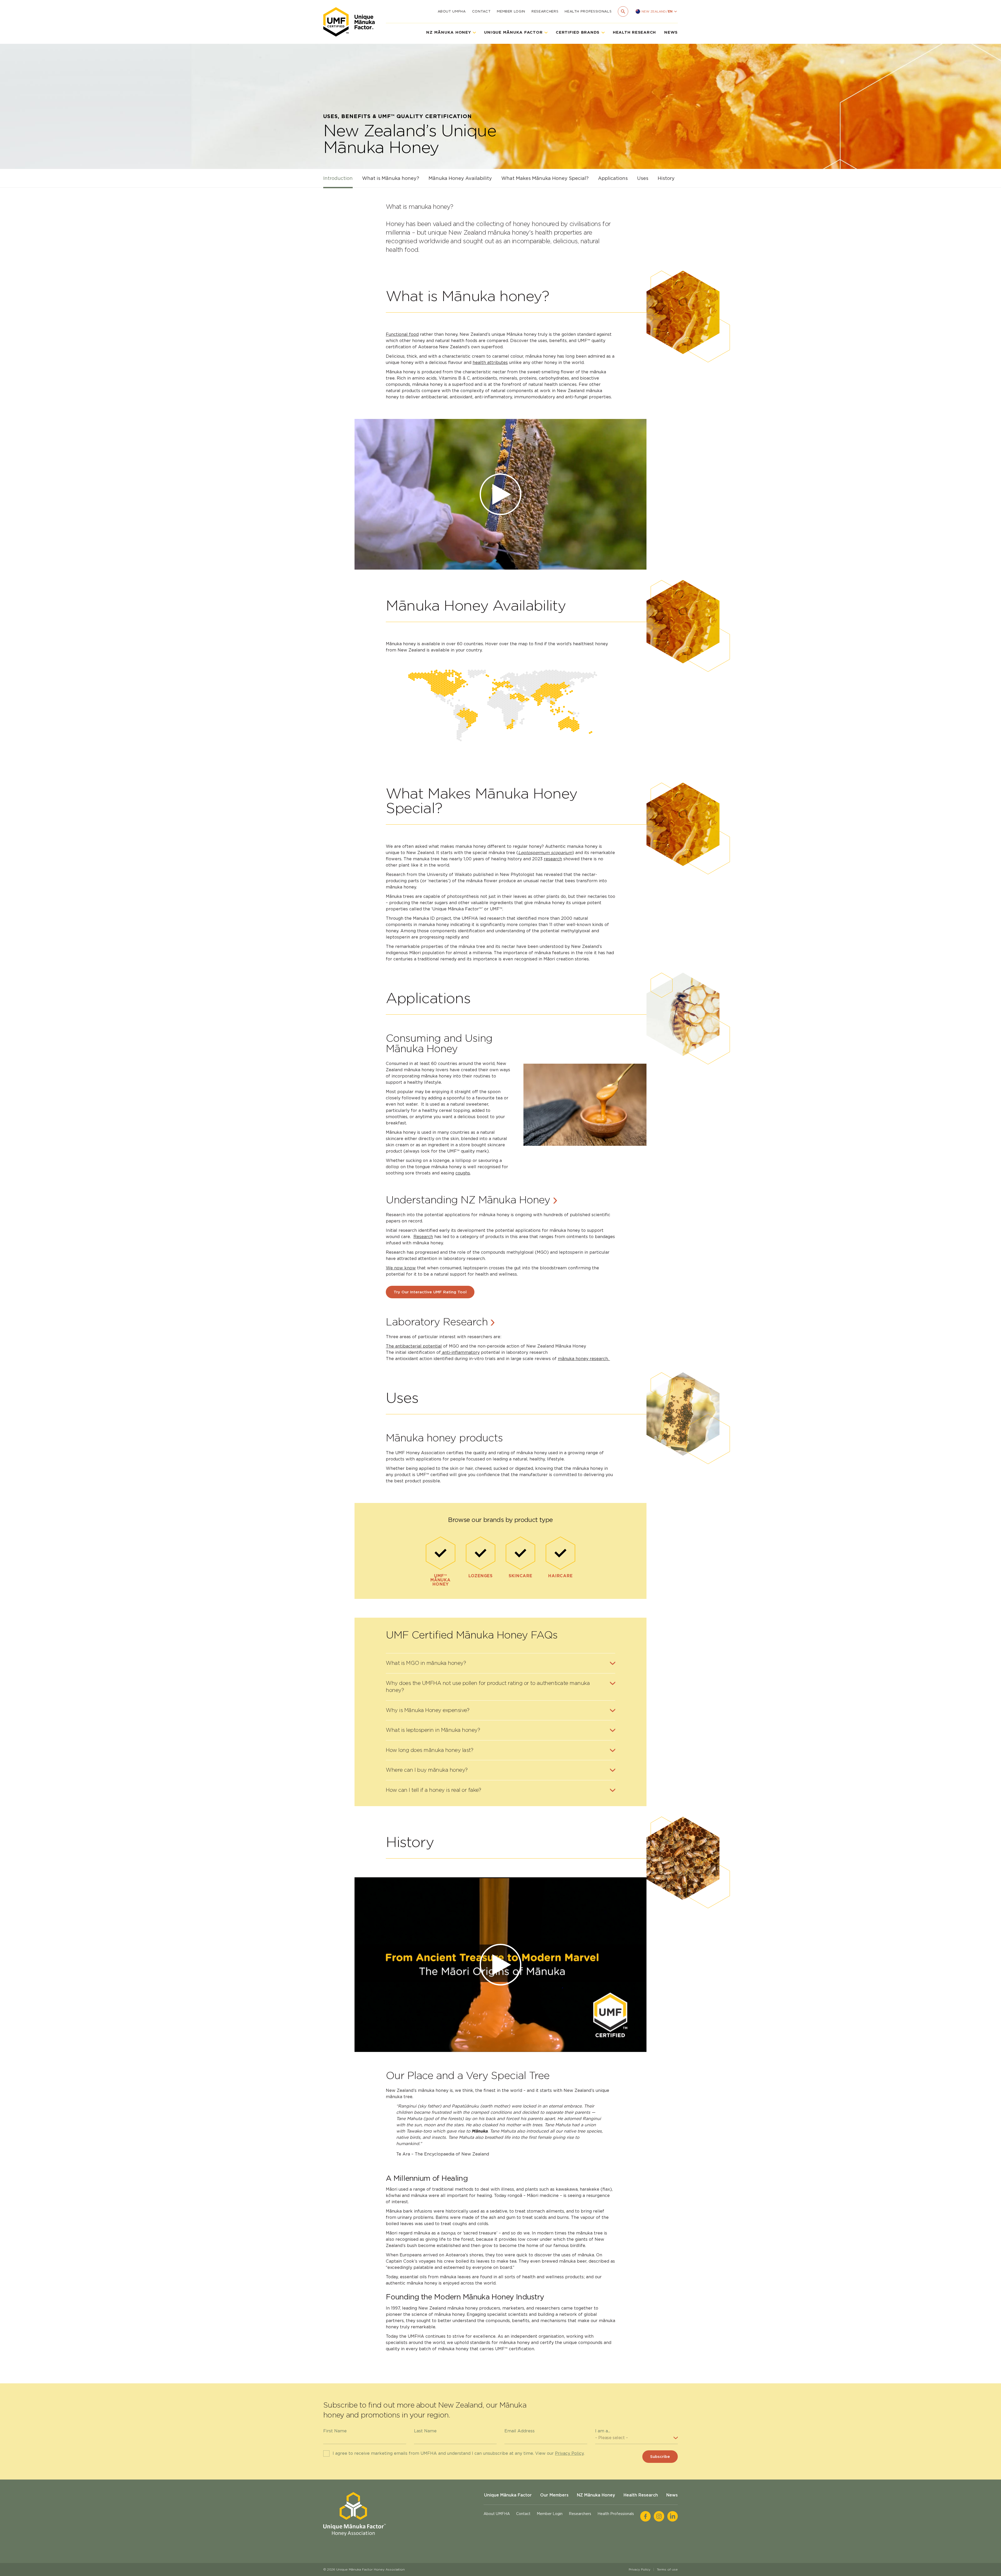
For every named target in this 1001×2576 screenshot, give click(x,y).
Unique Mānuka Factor (508, 2495)
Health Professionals (588, 11)
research (553, 859)
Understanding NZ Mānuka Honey (469, 1200)
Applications (613, 178)
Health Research (634, 32)
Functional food (402, 334)
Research (423, 1237)
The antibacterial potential (414, 1346)
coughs (463, 1173)
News (671, 32)
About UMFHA (452, 11)
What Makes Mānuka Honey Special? (545, 178)
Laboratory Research (438, 1322)
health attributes (490, 363)
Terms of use (667, 2569)
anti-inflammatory (460, 1352)
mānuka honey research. (584, 1359)
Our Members (554, 2495)
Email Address (520, 2431)
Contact (481, 11)
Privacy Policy (569, 2453)
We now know (401, 1268)
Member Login (511, 11)
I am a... (603, 2431)
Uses (643, 178)
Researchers (545, 11)
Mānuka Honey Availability (460, 178)
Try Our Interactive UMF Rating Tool (430, 1292)
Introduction (338, 178)
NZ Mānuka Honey (596, 2495)
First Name (335, 2431)
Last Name (425, 2431)
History (666, 178)
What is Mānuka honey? (391, 178)
